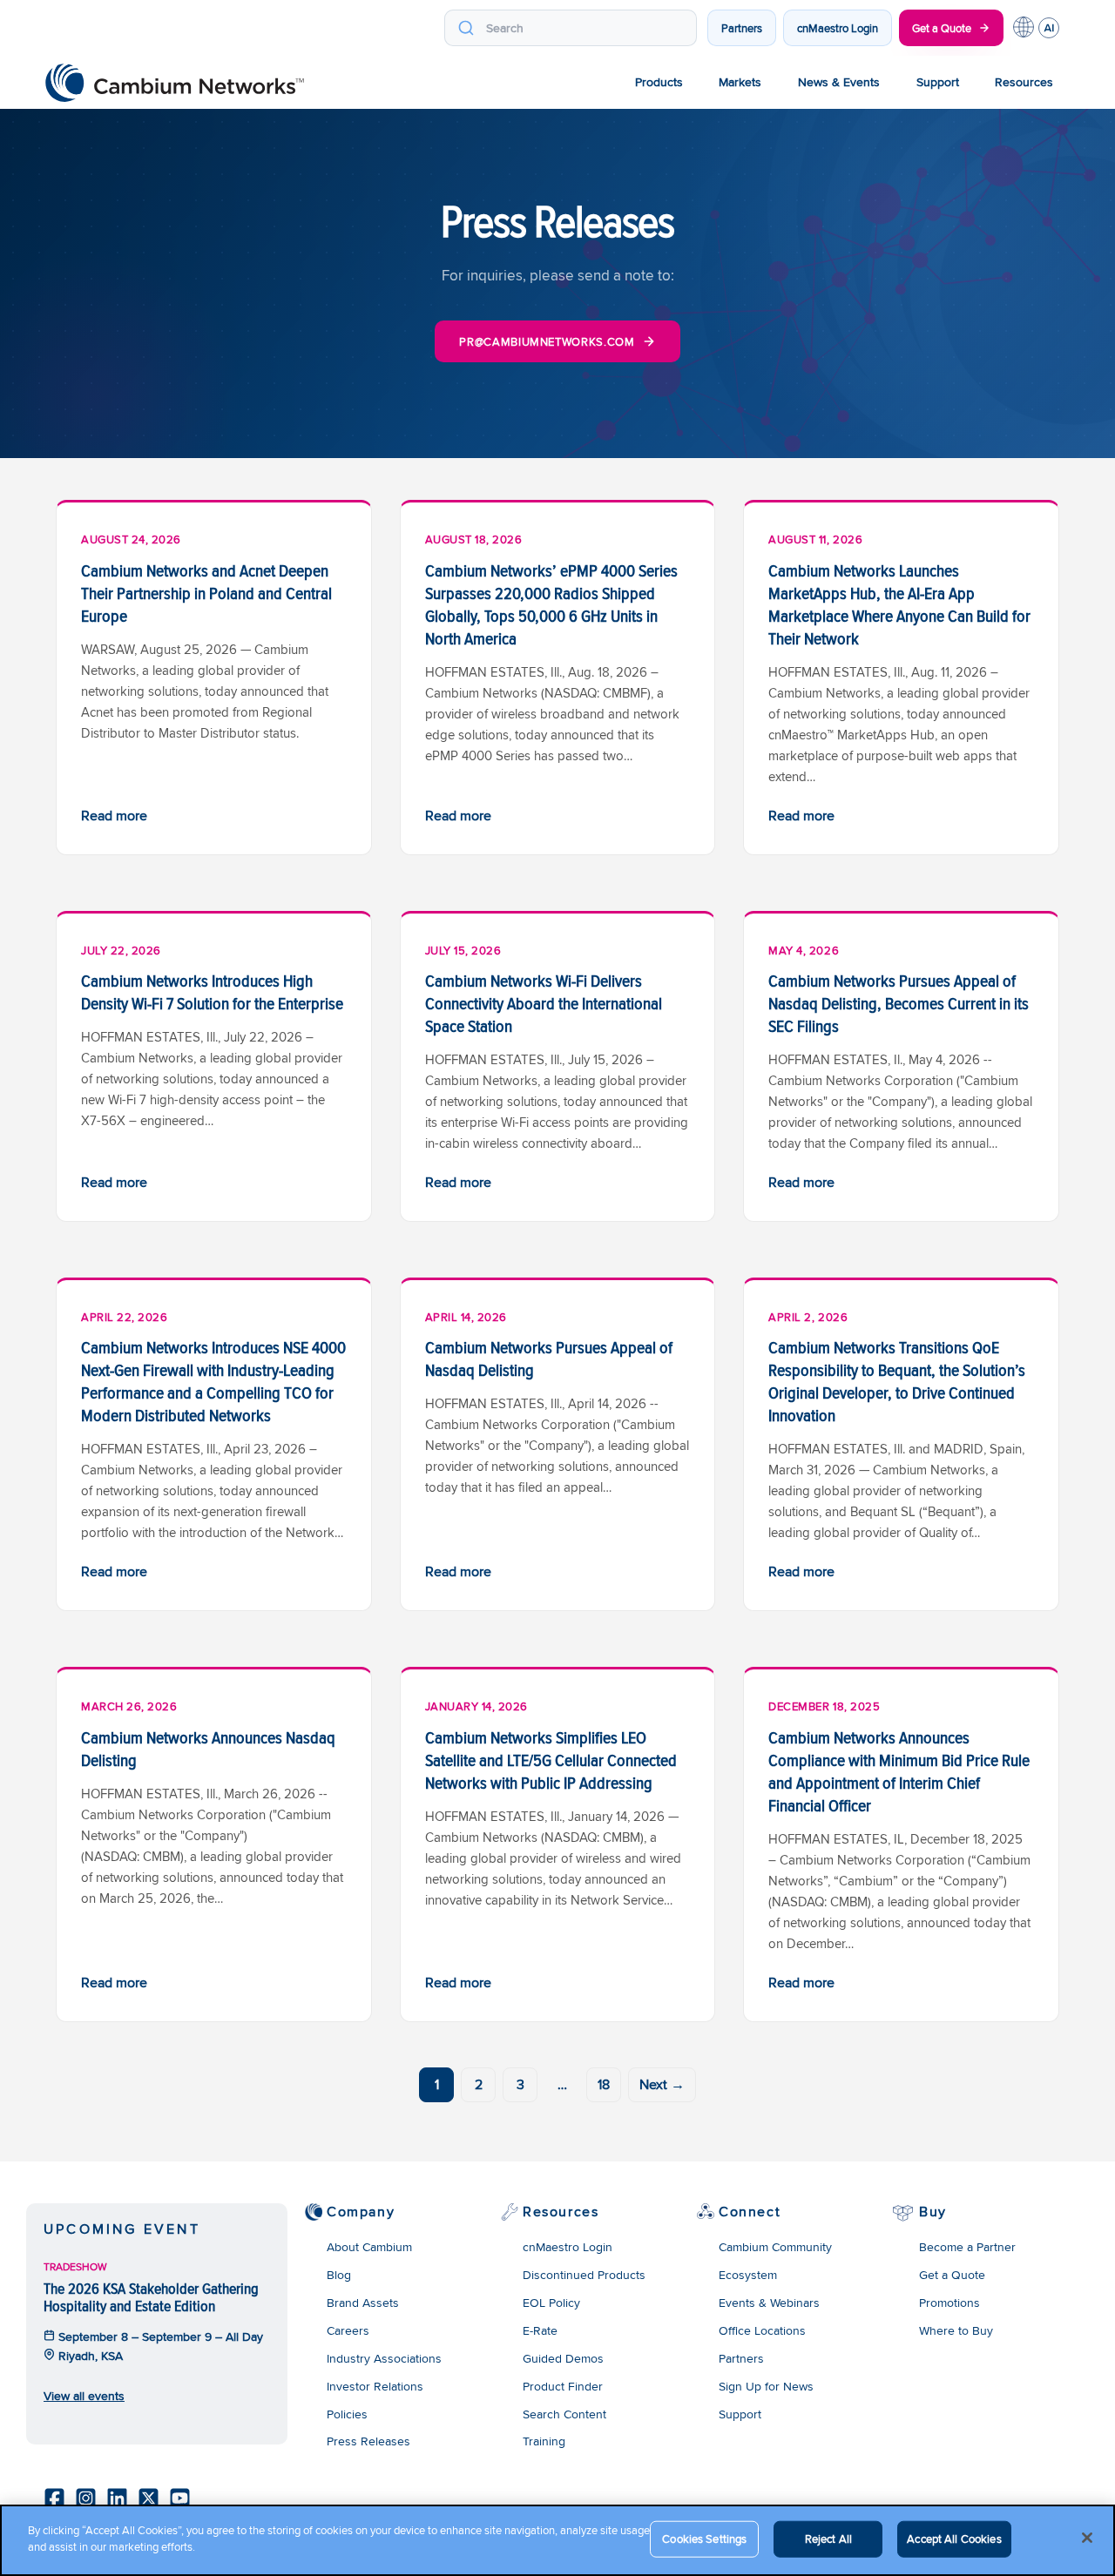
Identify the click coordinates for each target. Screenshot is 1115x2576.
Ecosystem (748, 2275)
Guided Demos (563, 2358)
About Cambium (369, 2247)
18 (604, 2084)
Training (544, 2441)
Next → (662, 2084)
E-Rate (540, 2330)
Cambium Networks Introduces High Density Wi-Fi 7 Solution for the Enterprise (212, 992)
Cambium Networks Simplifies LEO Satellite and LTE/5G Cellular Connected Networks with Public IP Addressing (551, 1760)
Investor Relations (375, 2386)
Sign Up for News (766, 2386)
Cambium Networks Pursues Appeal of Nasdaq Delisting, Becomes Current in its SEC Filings (899, 1003)
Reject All (828, 2539)
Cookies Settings (704, 2539)
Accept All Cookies (954, 2539)
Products (659, 82)
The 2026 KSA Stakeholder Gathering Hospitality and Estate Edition (151, 2297)
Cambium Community (775, 2247)
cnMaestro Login (838, 28)
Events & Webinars (769, 2303)
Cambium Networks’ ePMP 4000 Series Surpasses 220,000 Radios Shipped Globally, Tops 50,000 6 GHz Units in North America (551, 604)
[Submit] (466, 28)
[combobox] (571, 28)
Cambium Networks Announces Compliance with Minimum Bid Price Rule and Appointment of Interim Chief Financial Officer (899, 1771)
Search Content (564, 2414)
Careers (348, 2330)
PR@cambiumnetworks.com (547, 341)
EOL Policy (551, 2303)
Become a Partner (967, 2247)
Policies (347, 2414)
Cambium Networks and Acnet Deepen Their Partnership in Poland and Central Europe (206, 593)
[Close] (1087, 2538)
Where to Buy (956, 2330)
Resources (1024, 82)
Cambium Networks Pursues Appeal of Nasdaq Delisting (549, 1359)
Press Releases (368, 2441)
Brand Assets (363, 2303)
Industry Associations (384, 2358)
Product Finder (563, 2386)
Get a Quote (942, 28)
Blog (339, 2275)
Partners (742, 28)
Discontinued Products (584, 2275)
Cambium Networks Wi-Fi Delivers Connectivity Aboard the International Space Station (544, 1003)
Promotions (949, 2303)
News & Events (839, 82)
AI (1049, 28)
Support (938, 82)
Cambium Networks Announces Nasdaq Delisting (208, 1749)
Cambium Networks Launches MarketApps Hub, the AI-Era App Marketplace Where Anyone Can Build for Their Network (899, 604)
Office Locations (762, 2330)
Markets (740, 82)
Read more (114, 816)
